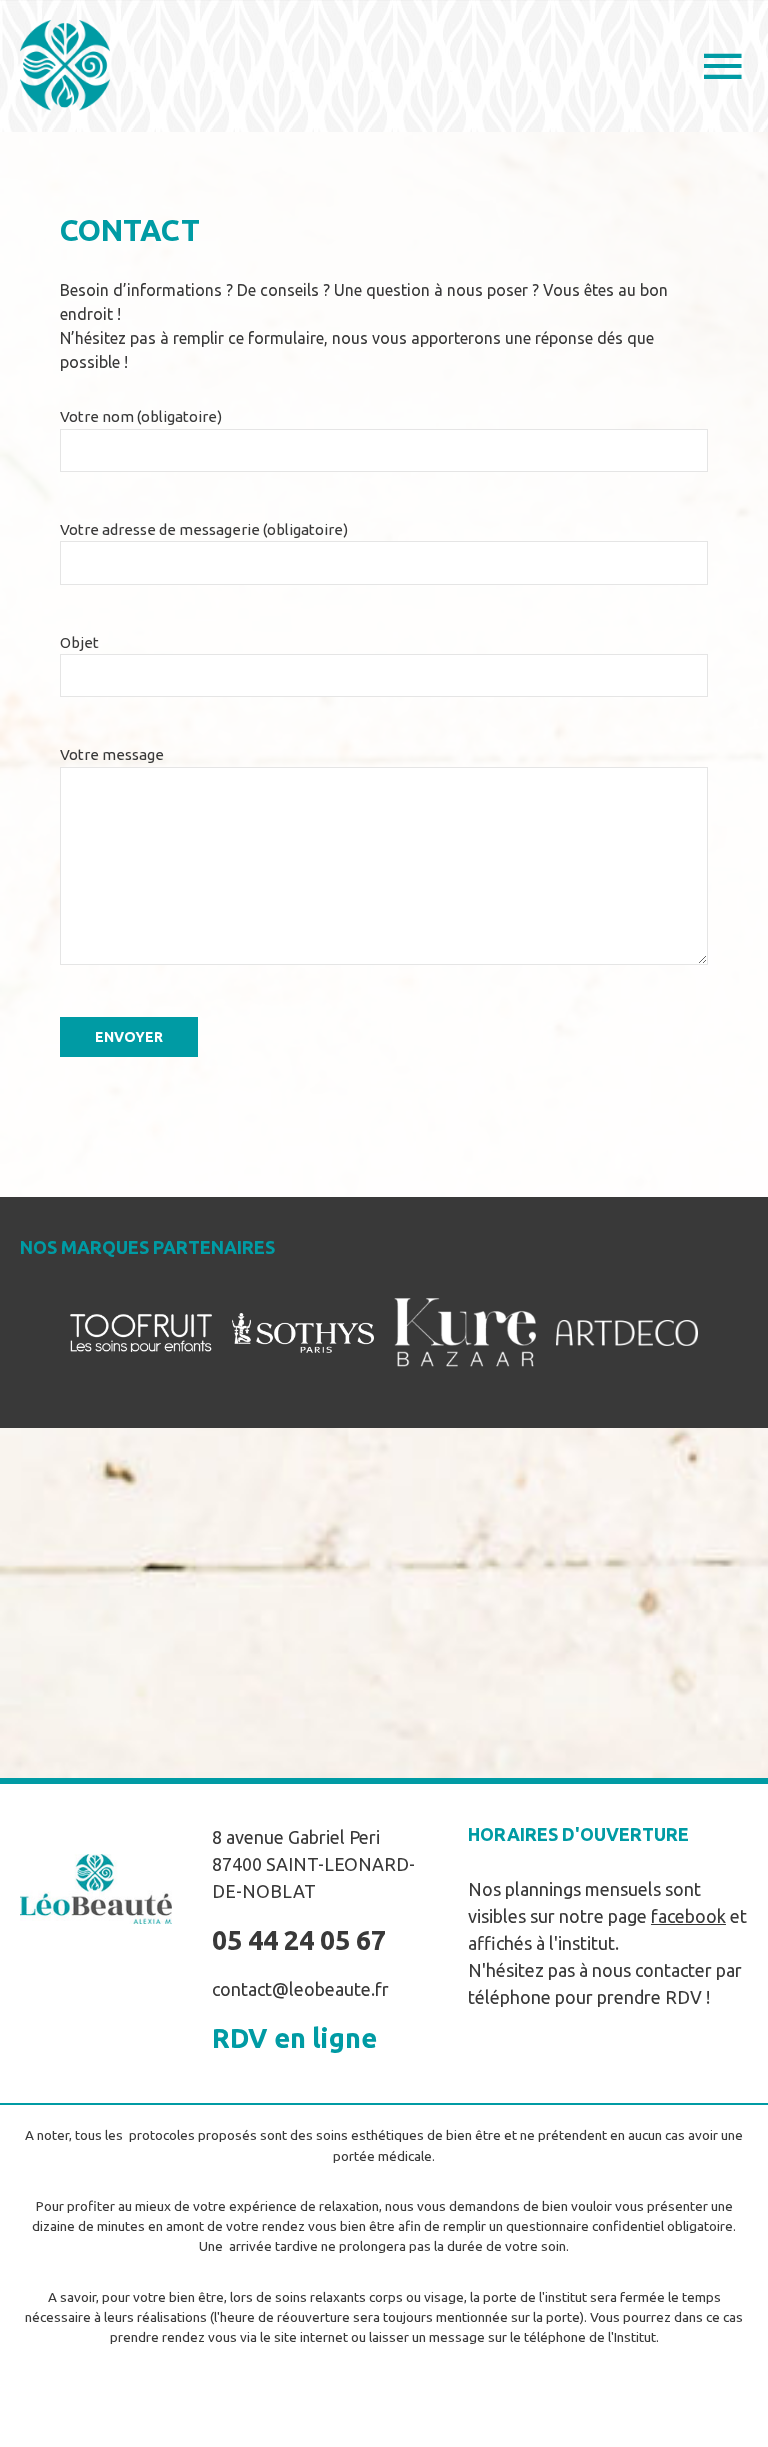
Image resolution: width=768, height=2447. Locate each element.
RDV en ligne (294, 2038)
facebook (688, 1916)
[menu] (723, 69)
